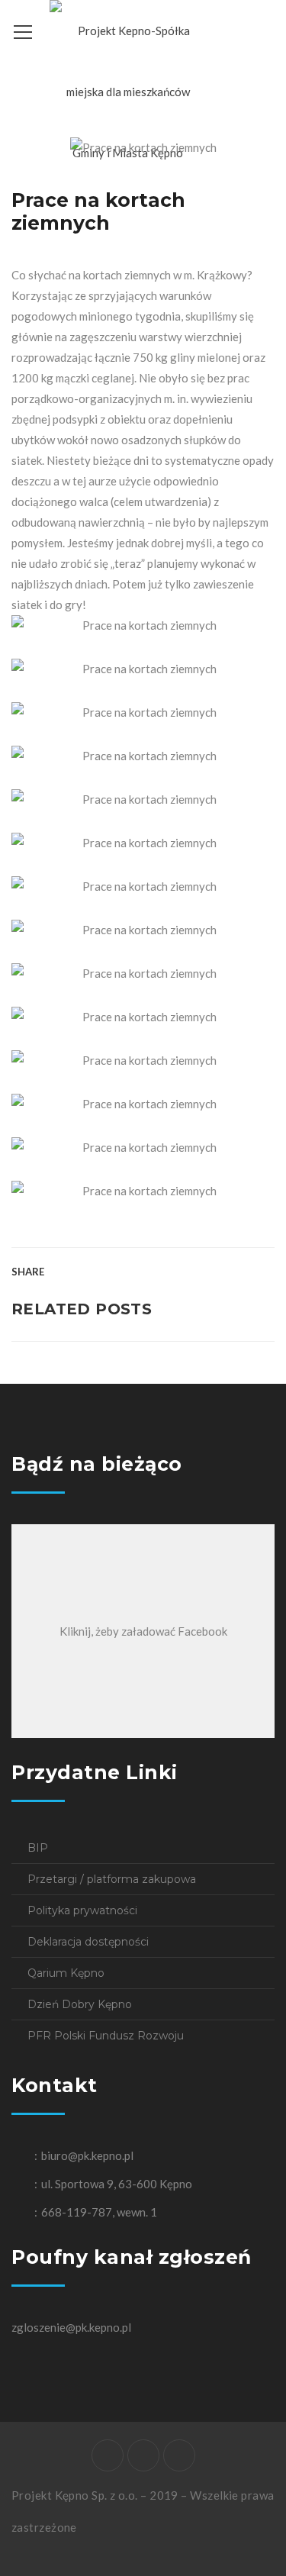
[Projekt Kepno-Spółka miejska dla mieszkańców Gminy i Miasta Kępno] (128, 90)
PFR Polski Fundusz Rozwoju (106, 2036)
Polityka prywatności (82, 1910)
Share (28, 1272)
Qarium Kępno (66, 1973)
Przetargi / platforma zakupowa (112, 1879)
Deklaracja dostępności (88, 1942)
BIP (38, 1848)
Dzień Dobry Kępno (80, 2004)
